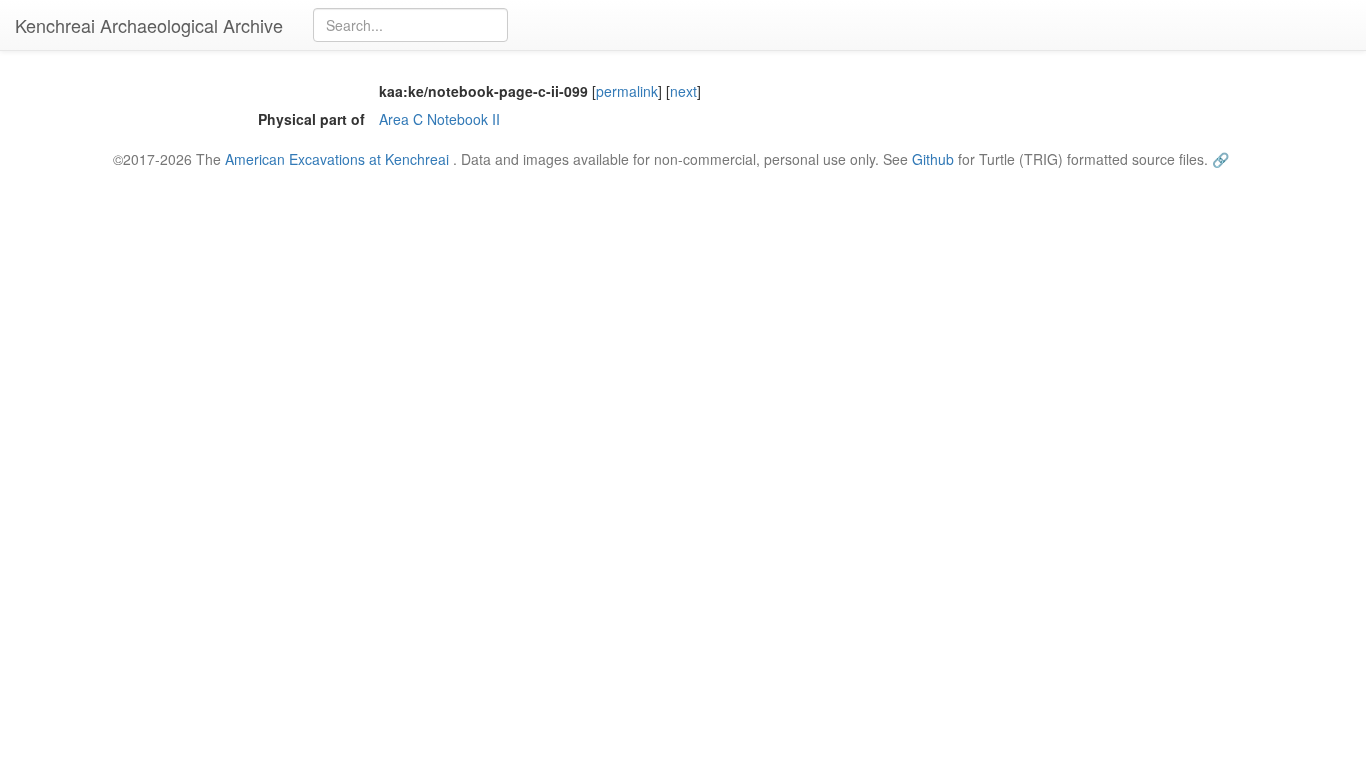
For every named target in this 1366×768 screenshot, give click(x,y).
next (683, 91)
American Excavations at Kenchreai (337, 159)
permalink (627, 91)
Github (933, 159)
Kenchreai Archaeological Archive (149, 25)
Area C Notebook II (439, 119)
